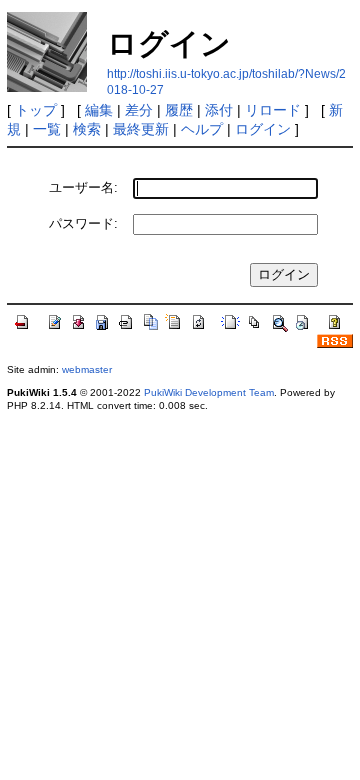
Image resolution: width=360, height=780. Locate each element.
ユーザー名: (83, 187)
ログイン (263, 129)
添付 (219, 110)
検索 (87, 129)
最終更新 (141, 129)
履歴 (179, 110)
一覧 (47, 129)
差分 (139, 110)
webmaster (87, 369)
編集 (99, 110)
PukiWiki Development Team (209, 392)
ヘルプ (202, 129)
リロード (273, 110)
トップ (36, 110)
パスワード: (83, 223)
